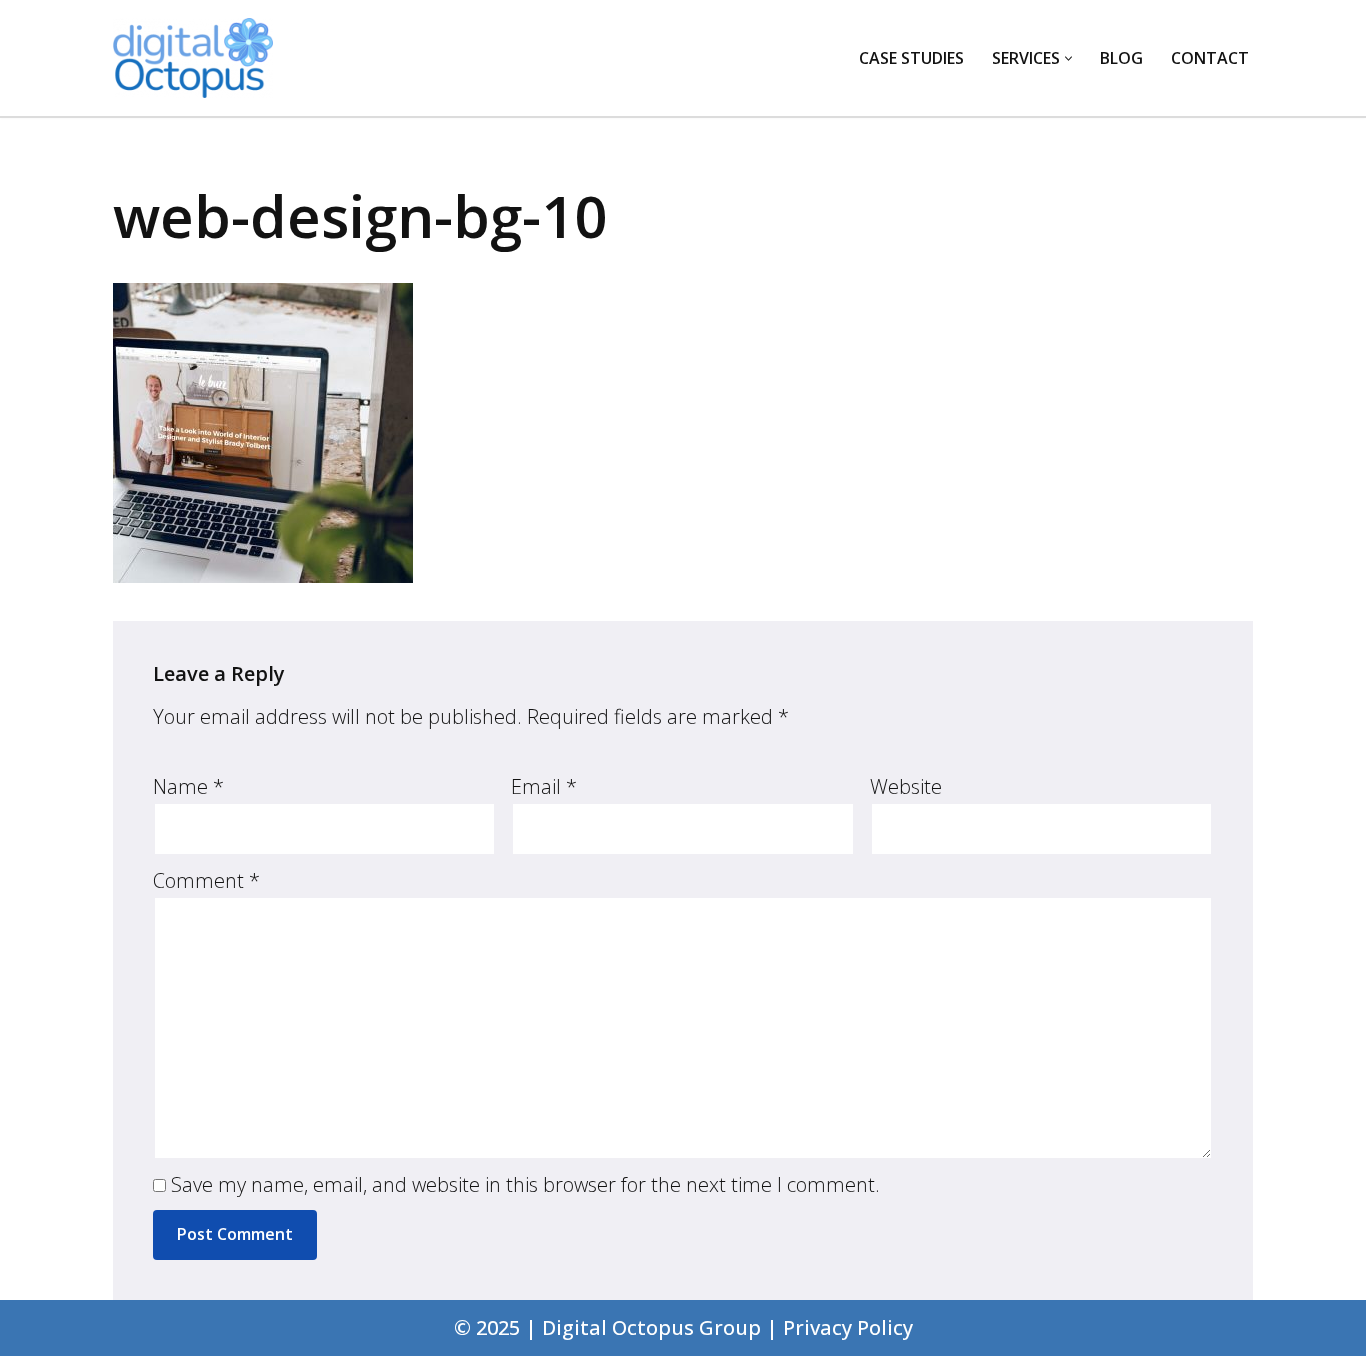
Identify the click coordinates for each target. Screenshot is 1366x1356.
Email (544, 786)
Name (188, 786)
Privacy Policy (848, 1327)
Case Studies (911, 58)
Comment (206, 880)
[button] (1068, 58)
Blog (1121, 58)
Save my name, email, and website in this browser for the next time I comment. (525, 1184)
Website (906, 786)
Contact (1210, 58)
